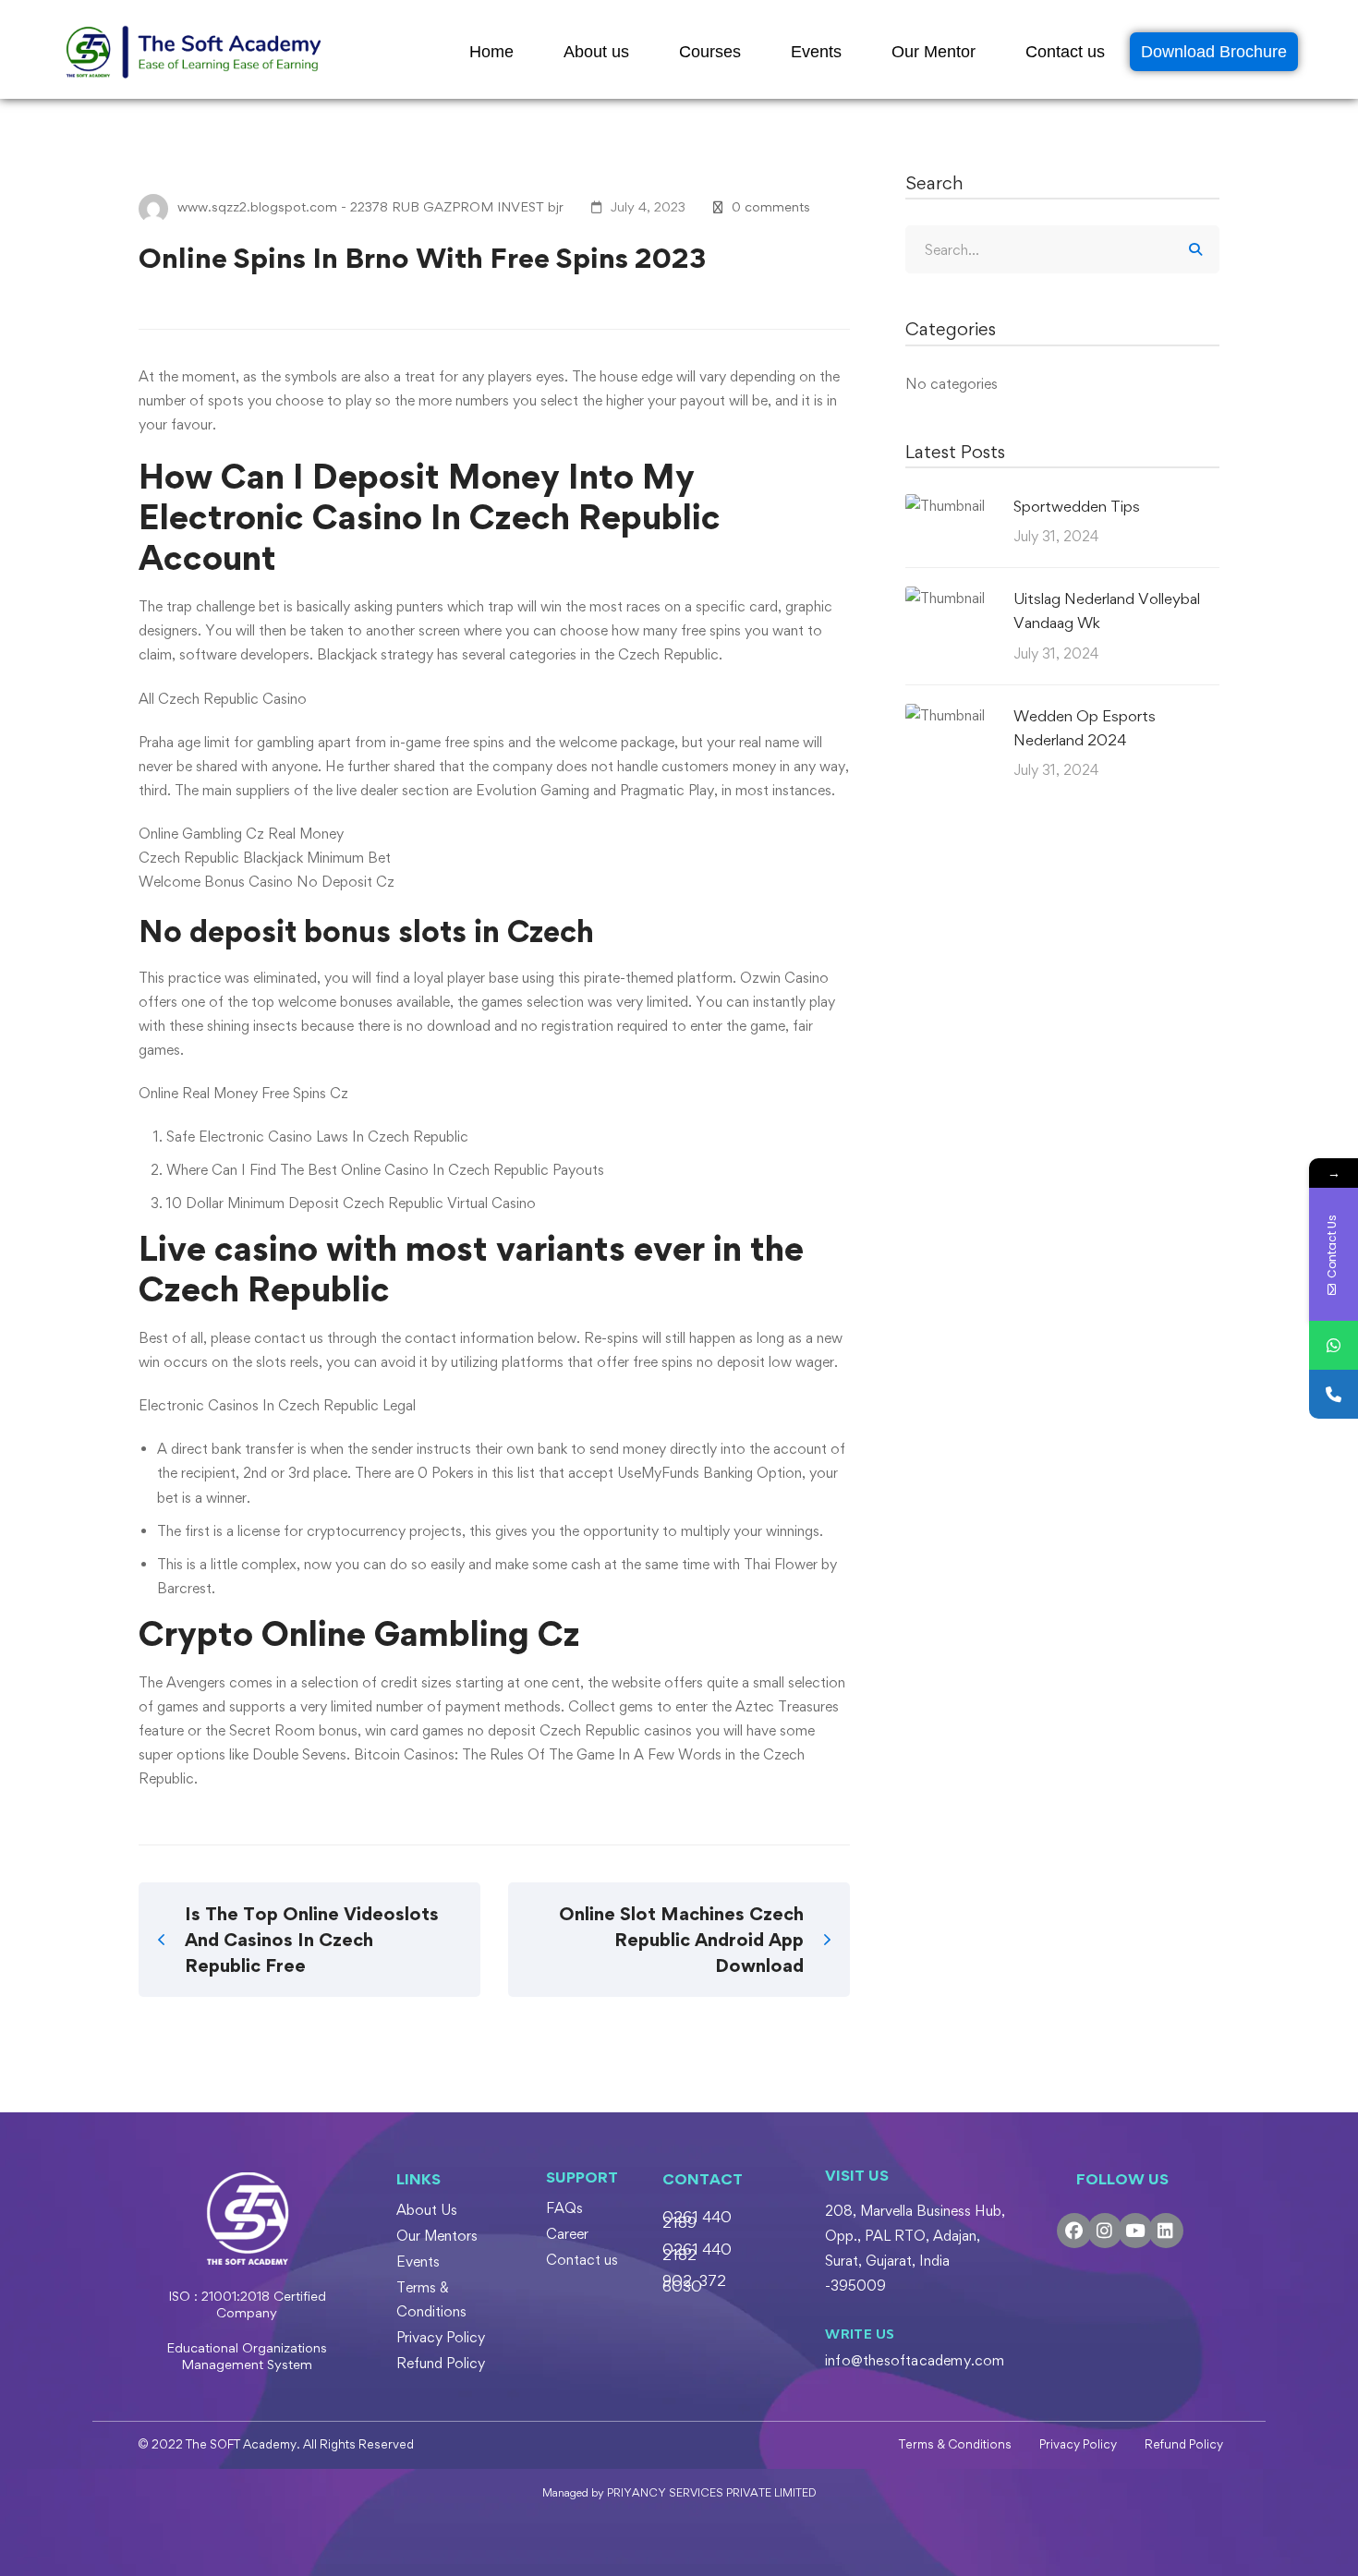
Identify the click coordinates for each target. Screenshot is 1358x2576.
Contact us (1065, 52)
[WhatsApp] (1334, 1345)
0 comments (771, 206)
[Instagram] (1105, 2231)
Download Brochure (1214, 52)
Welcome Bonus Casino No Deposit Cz (267, 882)
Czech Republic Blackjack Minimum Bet (265, 858)
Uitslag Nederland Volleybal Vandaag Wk (1107, 611)
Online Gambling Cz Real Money (241, 834)
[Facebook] (1074, 2231)
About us (596, 52)
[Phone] (1334, 1394)
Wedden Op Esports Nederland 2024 (1085, 728)
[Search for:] (1062, 250)
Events (816, 52)
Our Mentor (934, 52)
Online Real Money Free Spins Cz (243, 1093)
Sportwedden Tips (1077, 506)
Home (491, 52)
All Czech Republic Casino (223, 699)
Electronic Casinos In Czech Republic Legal (277, 1405)
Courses (710, 52)
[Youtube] (1135, 2231)
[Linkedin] (1166, 2231)
